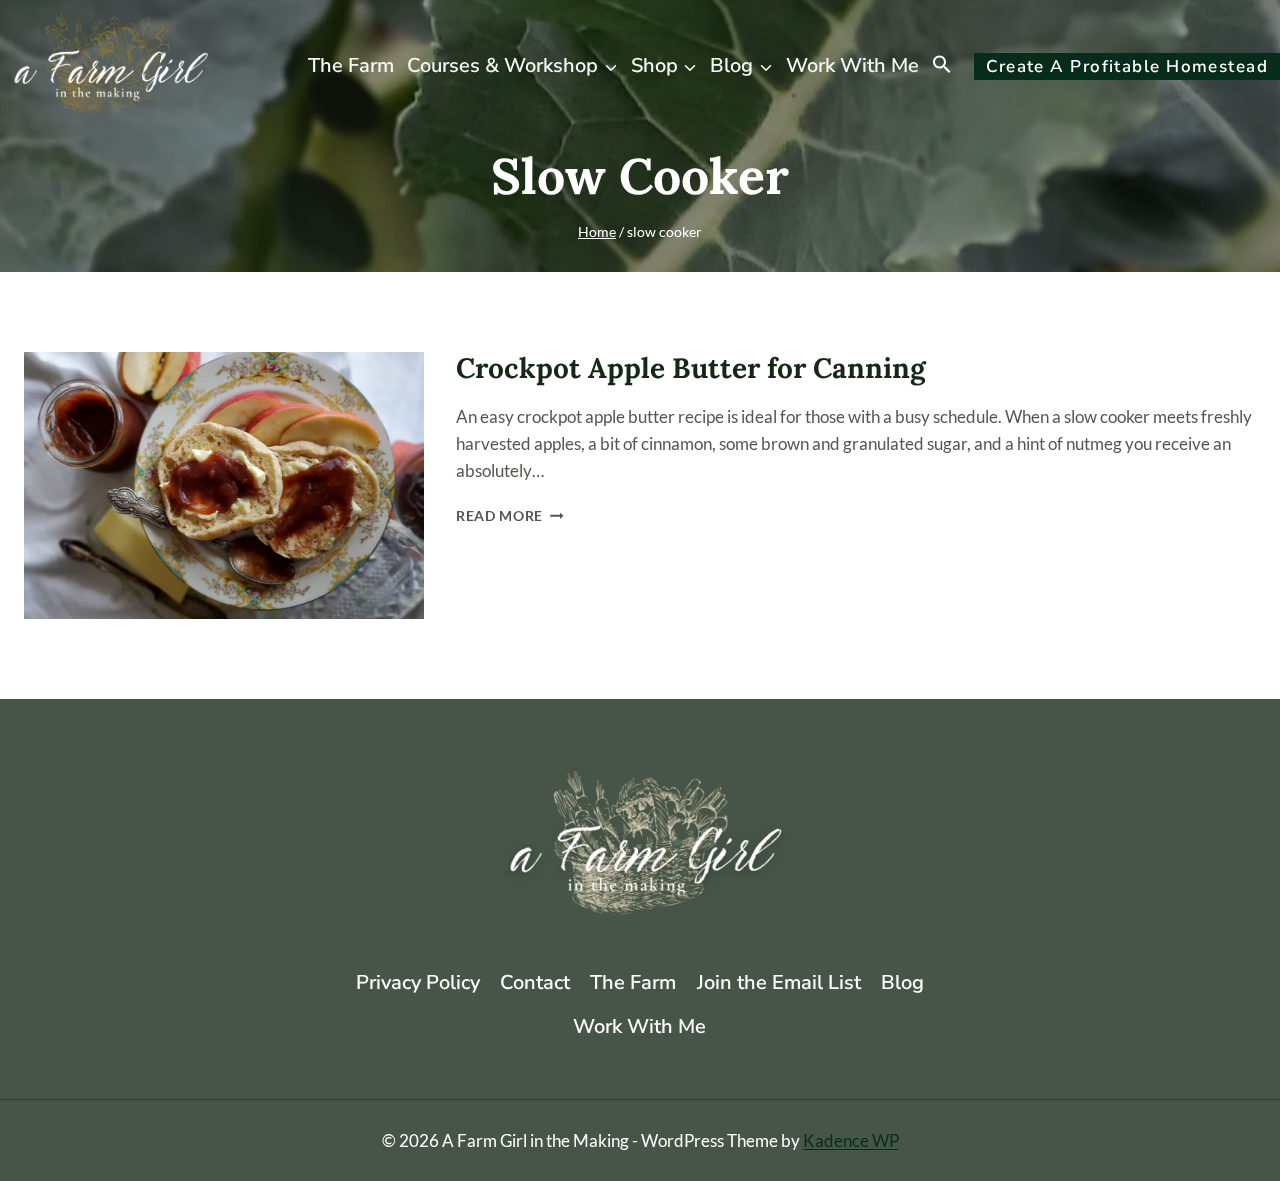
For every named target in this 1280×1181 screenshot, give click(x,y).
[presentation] (224, 485)
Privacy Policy (418, 982)
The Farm (351, 65)
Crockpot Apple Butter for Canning (691, 368)
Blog (902, 982)
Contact (535, 982)
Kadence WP (851, 1140)
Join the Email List (779, 982)
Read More (510, 516)
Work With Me (852, 65)
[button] (942, 66)
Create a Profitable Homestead (1127, 66)
